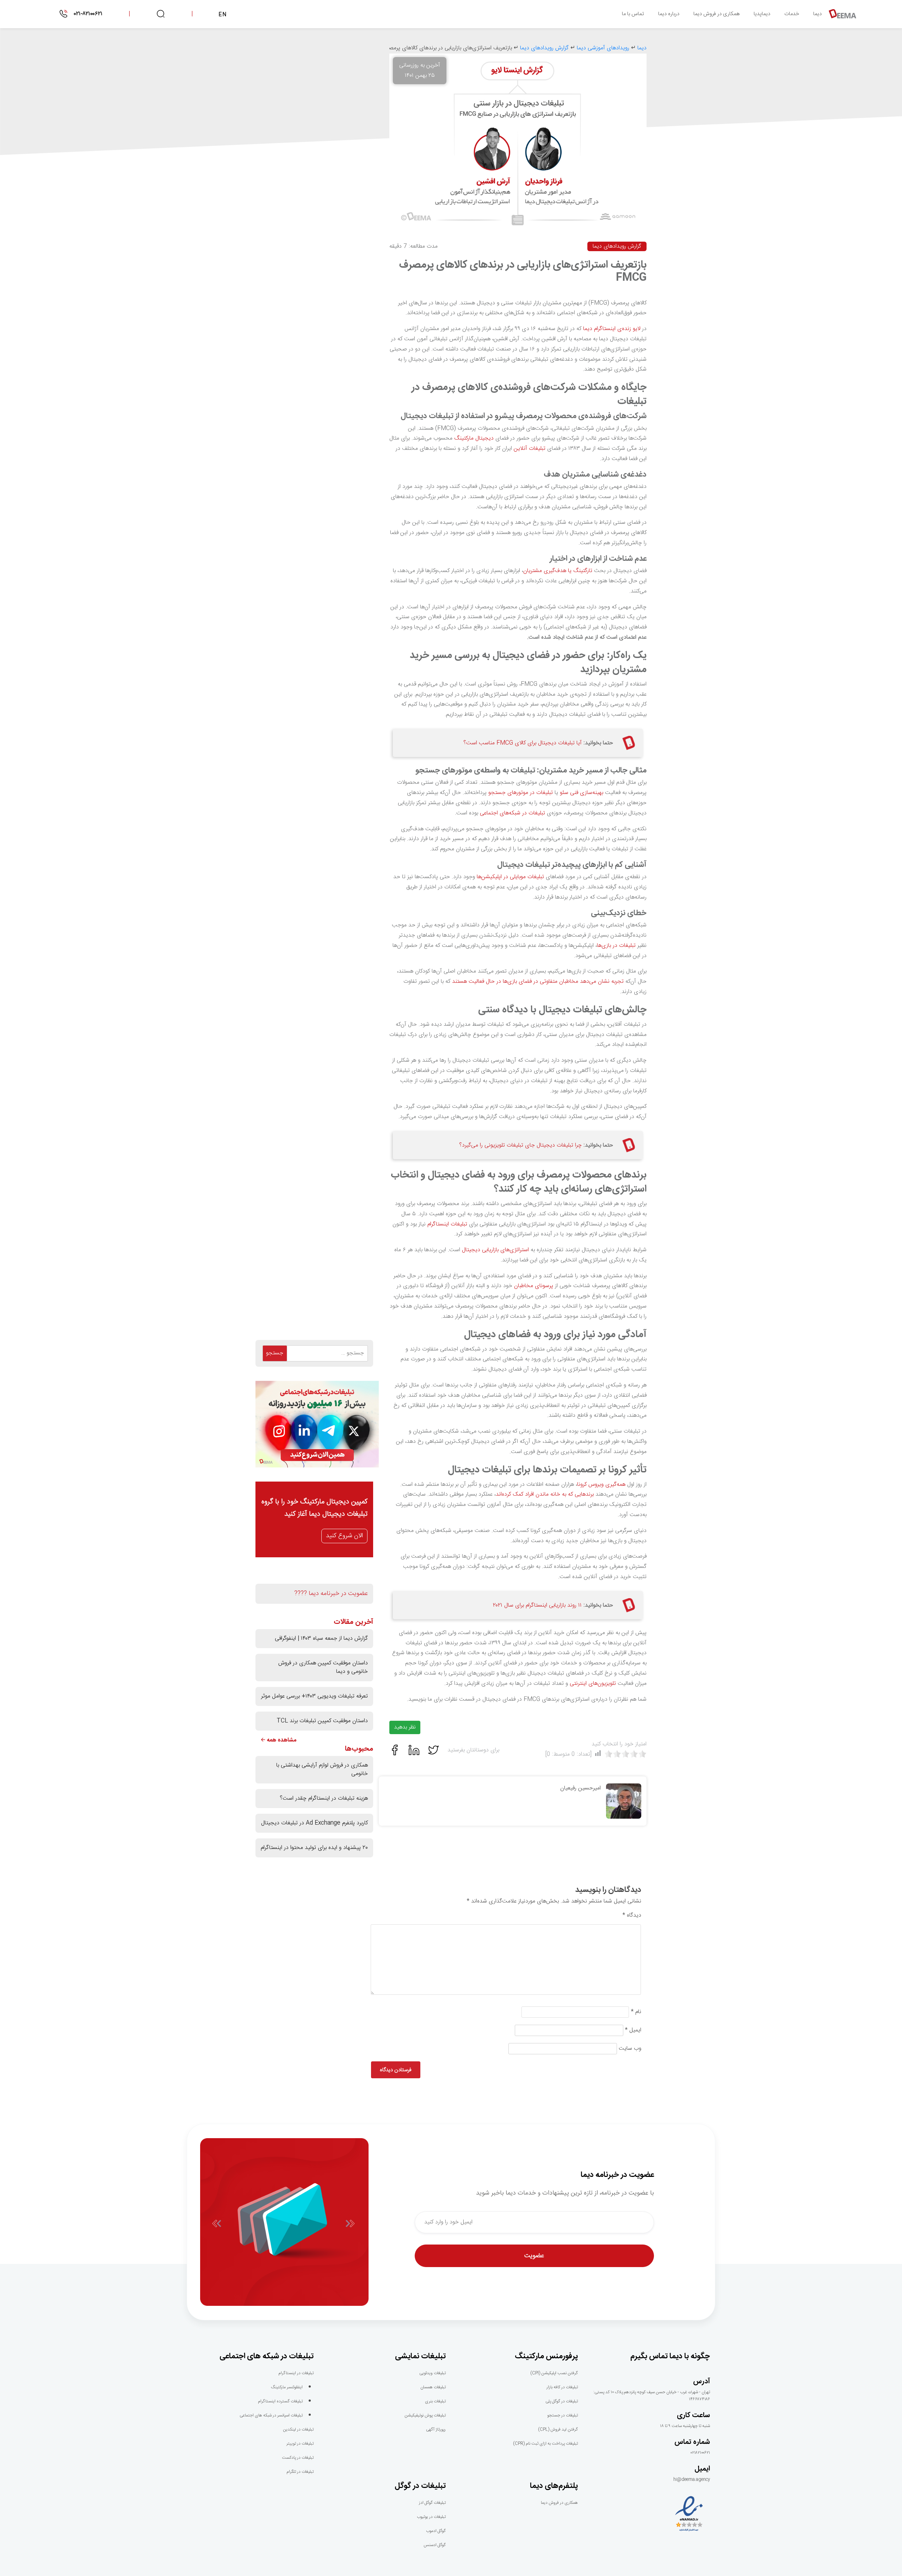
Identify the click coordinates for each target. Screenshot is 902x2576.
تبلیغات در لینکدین (298, 2429)
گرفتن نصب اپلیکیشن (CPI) (554, 2373)
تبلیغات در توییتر (300, 2444)
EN (223, 15)
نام (636, 2012)
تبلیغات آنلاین (530, 449)
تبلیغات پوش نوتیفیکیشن (425, 2415)
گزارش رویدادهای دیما (617, 246)
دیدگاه (632, 1916)
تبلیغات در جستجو (563, 2415)
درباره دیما (669, 14)
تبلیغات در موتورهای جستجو (521, 793)
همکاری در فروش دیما (716, 14)
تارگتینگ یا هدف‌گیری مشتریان (558, 571)
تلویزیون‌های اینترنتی (593, 1684)
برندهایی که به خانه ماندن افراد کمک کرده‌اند (545, 1494)
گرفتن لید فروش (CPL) (558, 2429)
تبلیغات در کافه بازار (562, 2387)
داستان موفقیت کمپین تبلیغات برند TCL (322, 1721)
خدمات (792, 14)
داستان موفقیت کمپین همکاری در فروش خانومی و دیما (323, 1667)
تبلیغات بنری (435, 2401)
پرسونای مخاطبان (534, 1286)
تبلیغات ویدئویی (433, 2373)
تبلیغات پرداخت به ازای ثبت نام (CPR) (545, 2444)
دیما (817, 14)
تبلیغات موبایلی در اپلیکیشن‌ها (510, 877)
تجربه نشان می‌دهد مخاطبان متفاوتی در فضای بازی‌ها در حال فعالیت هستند (538, 982)
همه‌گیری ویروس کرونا (601, 1485)
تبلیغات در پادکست (298, 2458)
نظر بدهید (405, 1727)
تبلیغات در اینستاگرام (296, 2373)
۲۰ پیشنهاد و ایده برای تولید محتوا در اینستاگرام (314, 1848)
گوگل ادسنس (435, 2545)
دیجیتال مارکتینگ (474, 438)
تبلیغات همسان (433, 2387)
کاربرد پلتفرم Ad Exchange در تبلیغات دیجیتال (314, 1823)
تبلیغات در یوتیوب (431, 2517)
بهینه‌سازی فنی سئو (582, 793)
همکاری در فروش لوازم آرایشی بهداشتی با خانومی (322, 1770)
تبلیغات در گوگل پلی (562, 2401)
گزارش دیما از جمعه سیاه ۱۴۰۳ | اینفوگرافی (321, 1638)
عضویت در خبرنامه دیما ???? (331, 1594)
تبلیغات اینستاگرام (447, 1224)
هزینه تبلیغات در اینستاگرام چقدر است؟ (324, 1798)
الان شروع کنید (344, 1536)
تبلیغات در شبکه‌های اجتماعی (512, 813)
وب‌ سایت (630, 2049)
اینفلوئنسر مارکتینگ (287, 2387)
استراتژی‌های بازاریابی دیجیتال (495, 1250)
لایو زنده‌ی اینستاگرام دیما (612, 329)
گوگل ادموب (436, 2531)
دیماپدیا (762, 14)
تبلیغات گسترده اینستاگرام (280, 2401)
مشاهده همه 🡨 (279, 1740)
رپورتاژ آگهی (436, 2429)
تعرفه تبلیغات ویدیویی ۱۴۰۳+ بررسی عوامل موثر (314, 1696)
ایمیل (633, 2030)
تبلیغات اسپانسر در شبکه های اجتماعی (271, 2415)
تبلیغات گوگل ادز (432, 2503)
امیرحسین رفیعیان (580, 1788)
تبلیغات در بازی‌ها (616, 946)
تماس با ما (633, 14)
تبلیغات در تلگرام (300, 2472)
